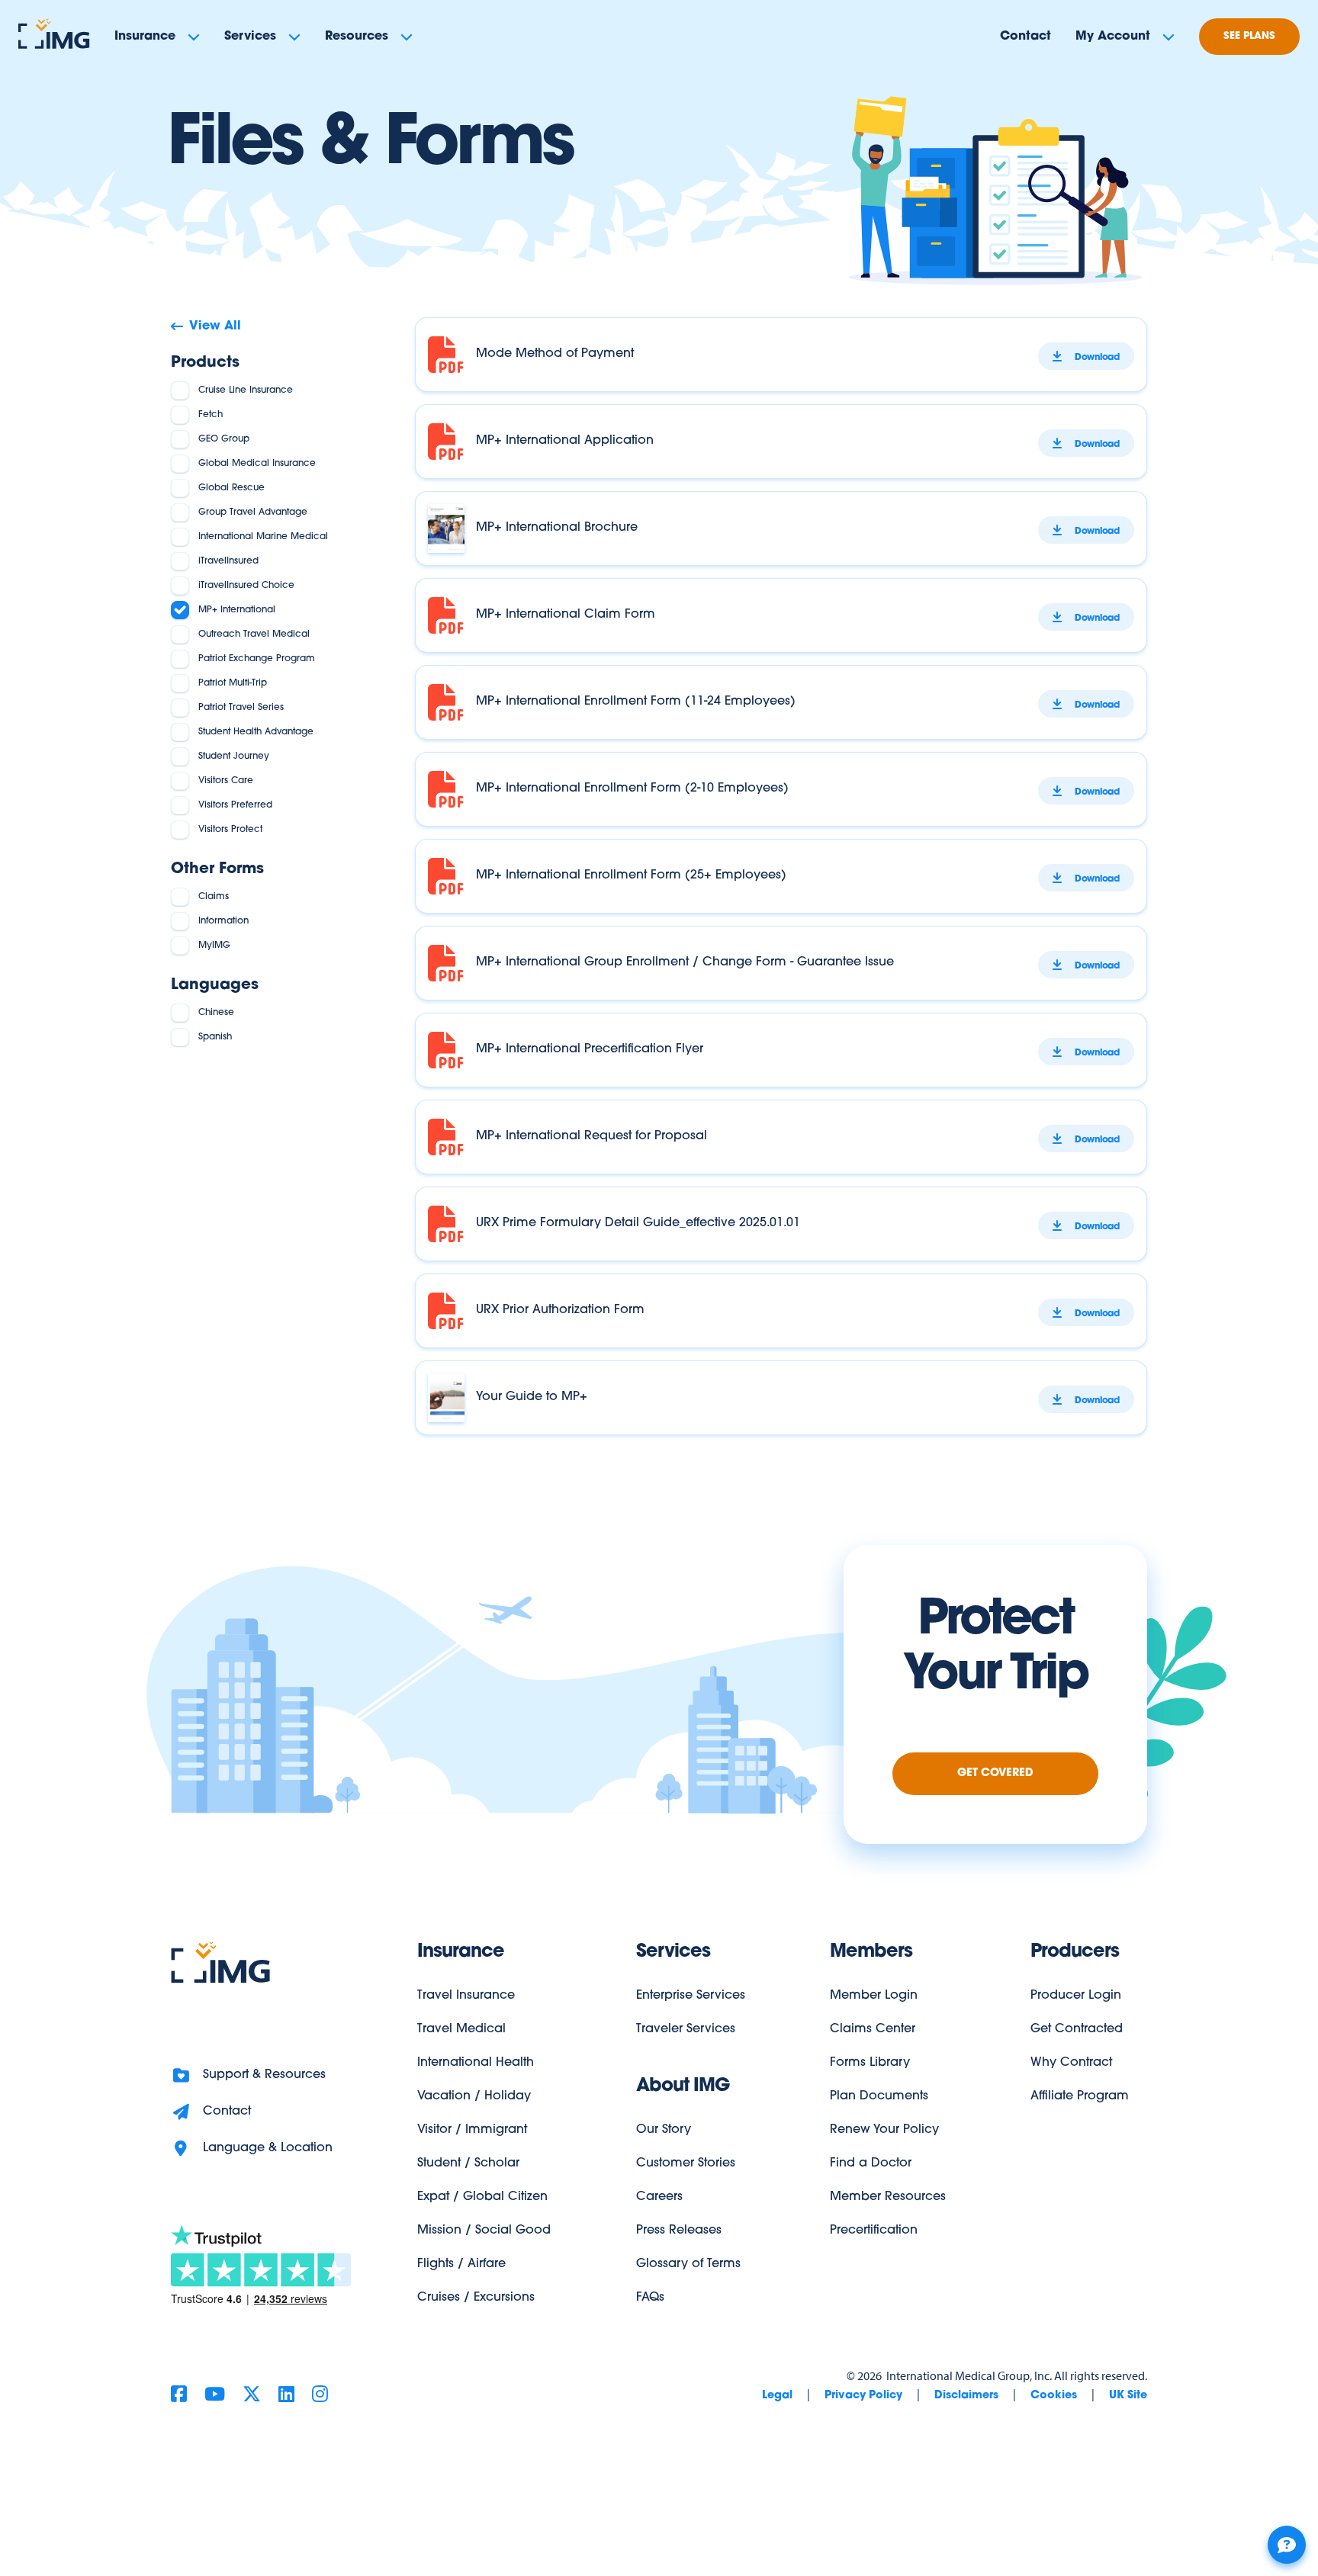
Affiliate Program (1080, 2096)
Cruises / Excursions (476, 2298)
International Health (476, 2063)
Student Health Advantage (256, 732)
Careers (659, 2197)
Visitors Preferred (235, 805)
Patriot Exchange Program (257, 659)
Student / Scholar (468, 2163)
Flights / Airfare (461, 2264)
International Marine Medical (263, 537)
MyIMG (214, 946)
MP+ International (237, 610)
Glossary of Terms (688, 2264)
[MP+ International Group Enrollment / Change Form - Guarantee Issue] (781, 963)
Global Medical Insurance (257, 464)
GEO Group (224, 439)
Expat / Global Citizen (482, 2197)
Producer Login (1076, 1996)
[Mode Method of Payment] (781, 355)
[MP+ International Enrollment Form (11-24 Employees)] (781, 702)
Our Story (664, 2130)
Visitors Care (226, 781)
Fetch (211, 415)
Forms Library (870, 2063)
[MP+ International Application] (781, 442)
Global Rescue (231, 488)
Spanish (215, 1037)
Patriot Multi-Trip (233, 683)
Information (223, 921)
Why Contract (1071, 2063)
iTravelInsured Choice (246, 586)
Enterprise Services (691, 1996)
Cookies (1054, 2396)
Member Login (874, 1996)
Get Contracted (1077, 2029)
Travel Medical (461, 2029)
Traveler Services (686, 2029)
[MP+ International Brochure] (781, 528)
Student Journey (234, 756)
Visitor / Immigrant (472, 2130)
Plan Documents (879, 2096)
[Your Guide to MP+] (781, 1398)
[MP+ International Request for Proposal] (781, 1137)
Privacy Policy (863, 2396)
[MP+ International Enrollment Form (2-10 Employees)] (781, 789)
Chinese (216, 1013)
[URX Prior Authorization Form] (781, 1311)
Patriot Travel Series (241, 708)
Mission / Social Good (484, 2231)
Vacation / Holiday (474, 2096)
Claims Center (873, 2029)
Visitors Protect (230, 830)
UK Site (1128, 2396)
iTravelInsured (228, 561)
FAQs (650, 2298)
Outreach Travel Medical (254, 634)
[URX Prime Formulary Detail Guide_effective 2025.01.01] (781, 1224)
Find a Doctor (871, 2163)
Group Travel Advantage (253, 512)
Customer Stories (686, 2163)
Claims (214, 897)
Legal (777, 2396)
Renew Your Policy (884, 2130)
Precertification (874, 2231)
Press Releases (679, 2231)
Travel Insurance (466, 1996)
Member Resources (888, 2197)
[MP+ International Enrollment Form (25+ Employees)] (781, 876)
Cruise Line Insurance (246, 390)
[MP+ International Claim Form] (781, 615)
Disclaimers (966, 2396)
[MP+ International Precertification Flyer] (781, 1050)
